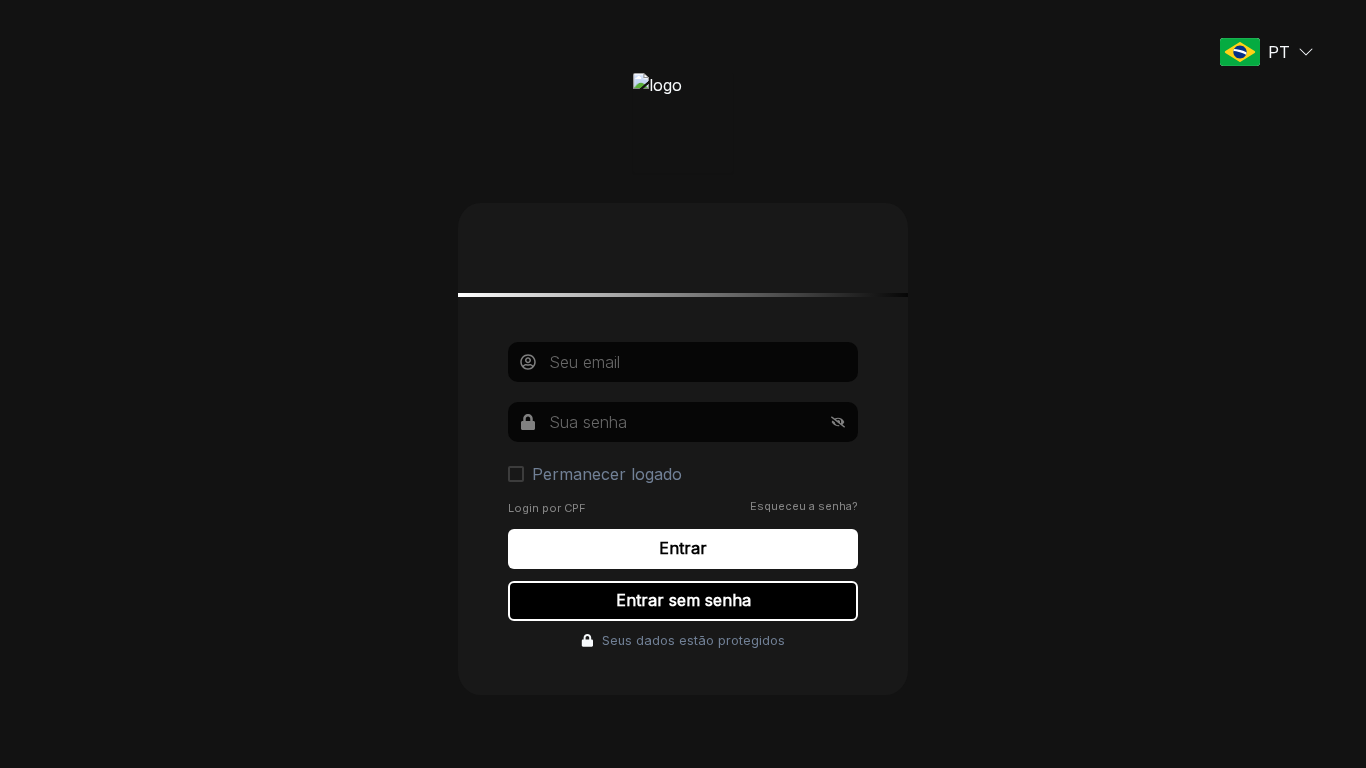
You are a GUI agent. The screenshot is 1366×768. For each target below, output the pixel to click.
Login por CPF (547, 508)
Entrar (683, 548)
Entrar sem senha (683, 600)
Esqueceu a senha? (804, 506)
